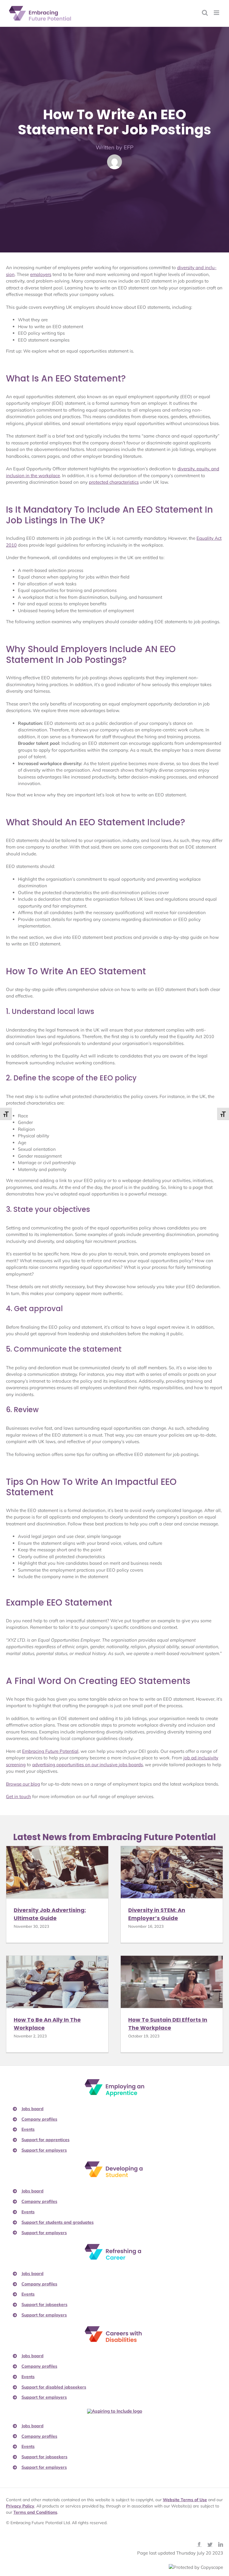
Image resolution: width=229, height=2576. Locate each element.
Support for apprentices (45, 2140)
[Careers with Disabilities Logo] (114, 2328)
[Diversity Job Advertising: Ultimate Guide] (57, 1872)
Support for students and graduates (58, 2222)
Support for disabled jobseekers (54, 2387)
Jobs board (33, 2109)
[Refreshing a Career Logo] (114, 2246)
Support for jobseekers (44, 2304)
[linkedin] (221, 2544)
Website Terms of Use (185, 2500)
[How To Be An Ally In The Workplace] (57, 1982)
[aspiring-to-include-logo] (115, 2411)
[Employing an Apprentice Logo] (114, 2081)
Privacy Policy (20, 2506)
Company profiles (39, 2119)
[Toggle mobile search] (205, 13)
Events (28, 2129)
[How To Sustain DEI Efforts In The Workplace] (172, 1982)
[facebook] (199, 2544)
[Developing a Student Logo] (114, 2164)
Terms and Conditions (35, 2512)
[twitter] (210, 2544)
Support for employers (44, 2150)
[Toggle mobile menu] (217, 13)
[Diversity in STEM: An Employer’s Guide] (172, 1872)
